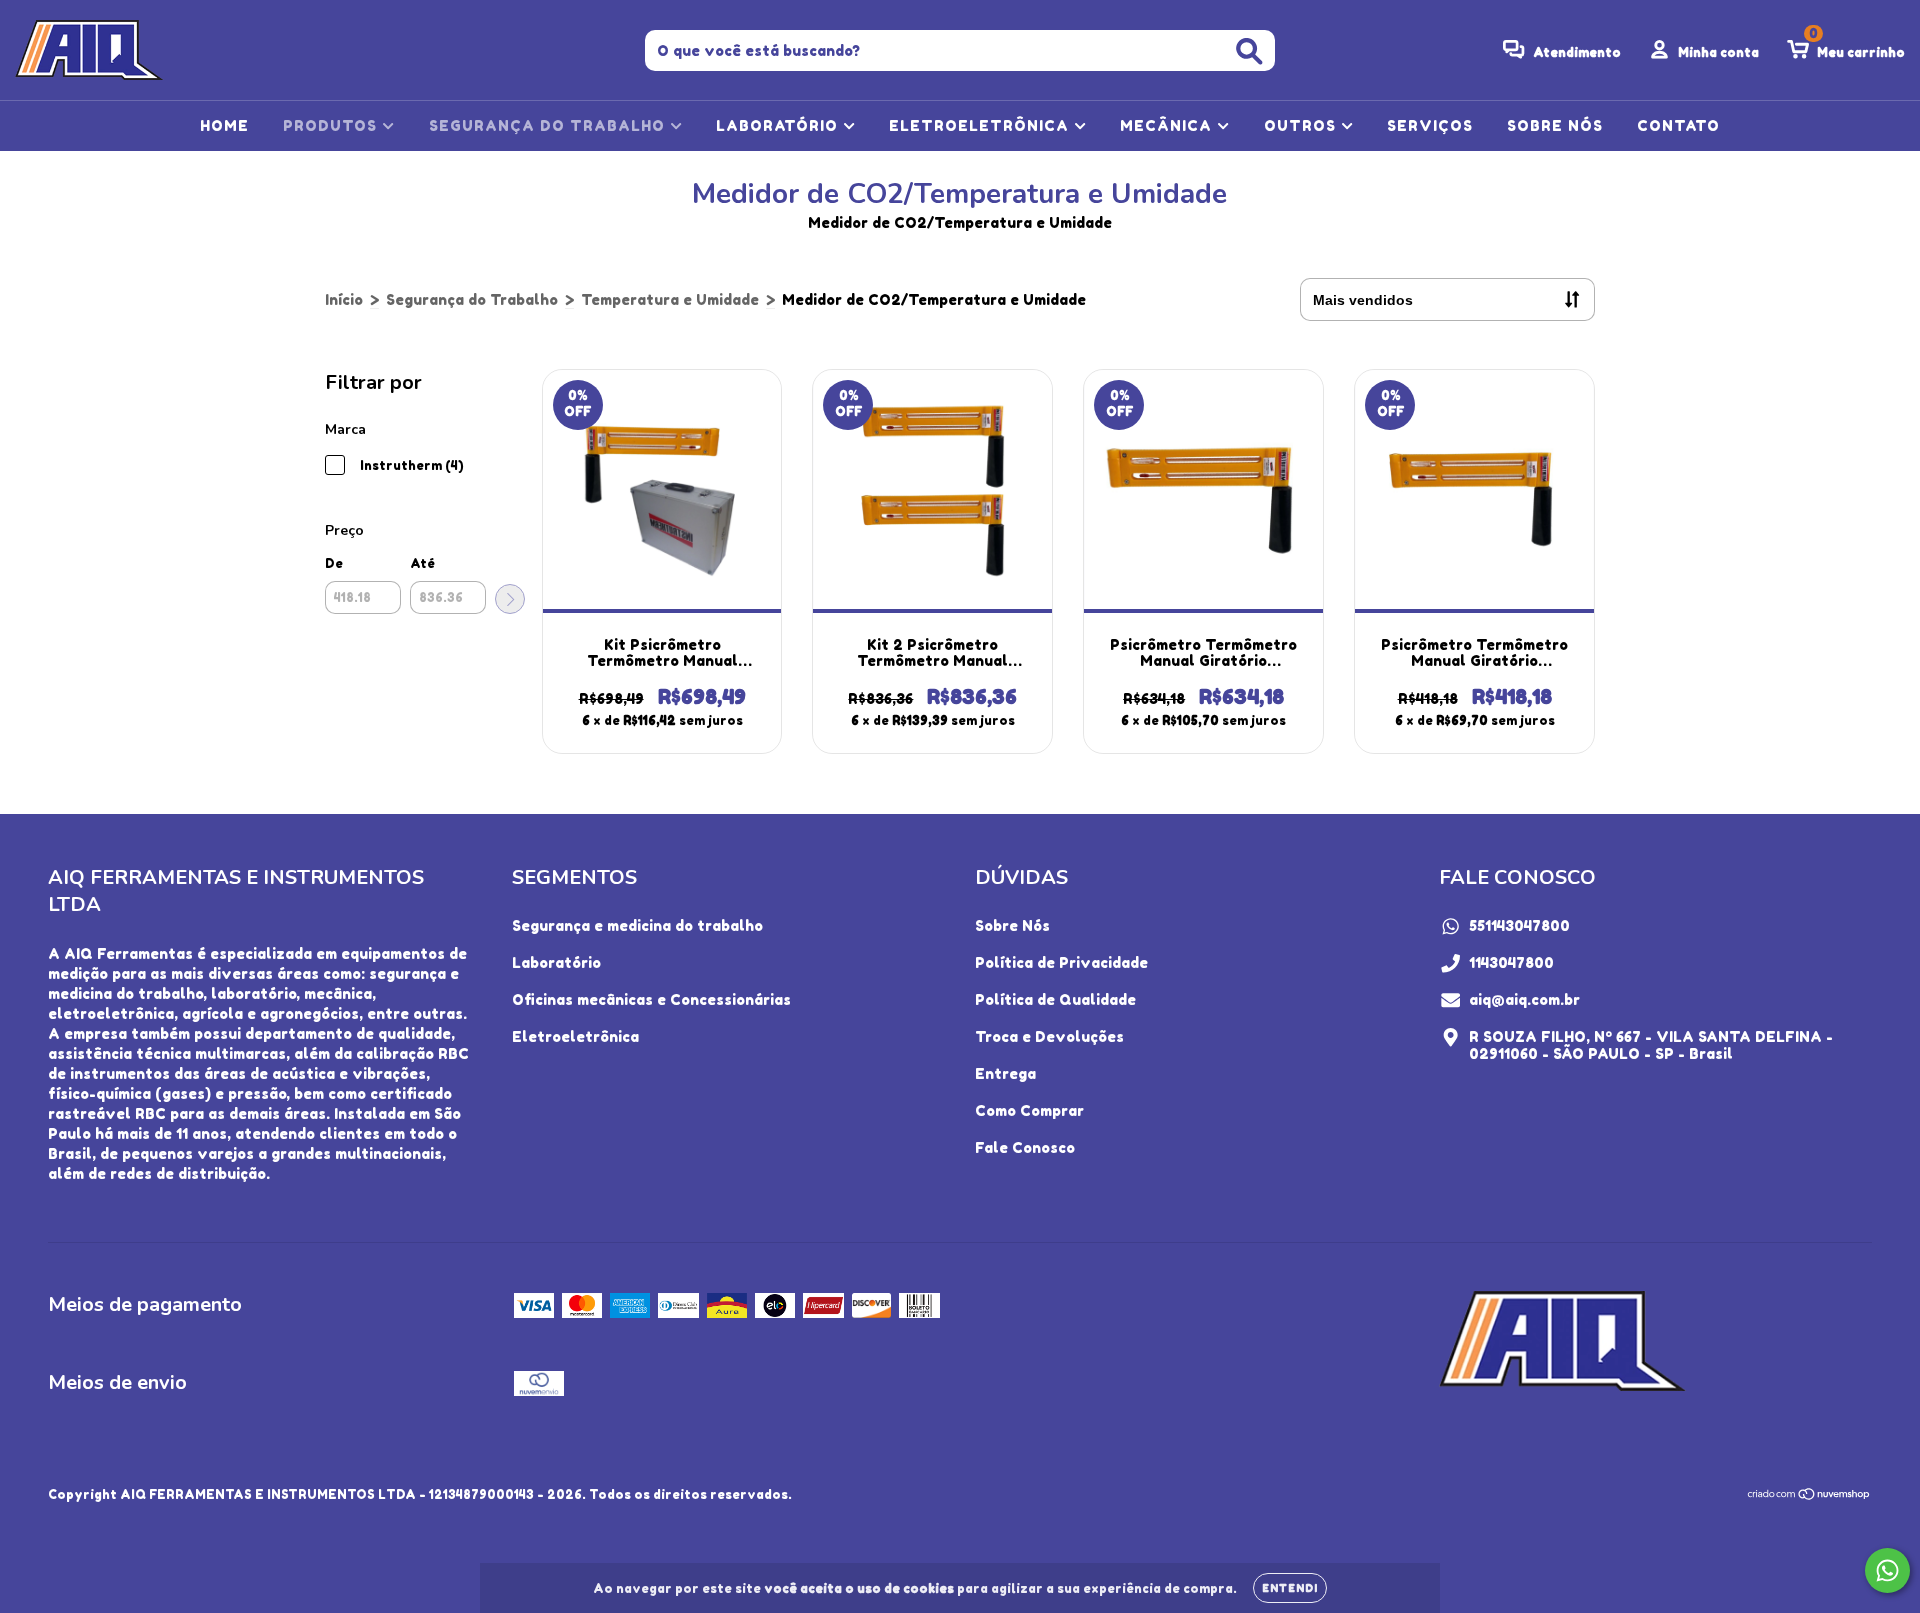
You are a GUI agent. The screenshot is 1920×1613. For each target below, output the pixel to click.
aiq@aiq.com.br (1524, 999)
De (334, 563)
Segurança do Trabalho (472, 299)
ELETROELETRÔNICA (981, 125)
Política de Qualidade (1055, 999)
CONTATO (1678, 125)
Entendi (1290, 1588)
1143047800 (1511, 962)
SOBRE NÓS (1555, 125)
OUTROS (1302, 125)
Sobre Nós (1012, 925)
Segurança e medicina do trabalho (637, 925)
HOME (224, 125)
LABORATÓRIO (779, 125)
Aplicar (510, 599)
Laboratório (556, 962)
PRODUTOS (332, 125)
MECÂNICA (1168, 125)
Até (422, 563)
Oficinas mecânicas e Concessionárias (651, 999)
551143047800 (1519, 925)
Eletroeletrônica (575, 1036)
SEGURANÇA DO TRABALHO (549, 125)
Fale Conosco (1025, 1147)
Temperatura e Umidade (670, 299)
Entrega (1005, 1073)
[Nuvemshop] (1809, 1495)
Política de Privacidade (1061, 962)
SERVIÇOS (1430, 125)
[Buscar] (1249, 51)
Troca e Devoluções (1049, 1036)
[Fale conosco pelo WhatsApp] (1887, 1570)
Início (344, 299)
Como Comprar (1029, 1110)
